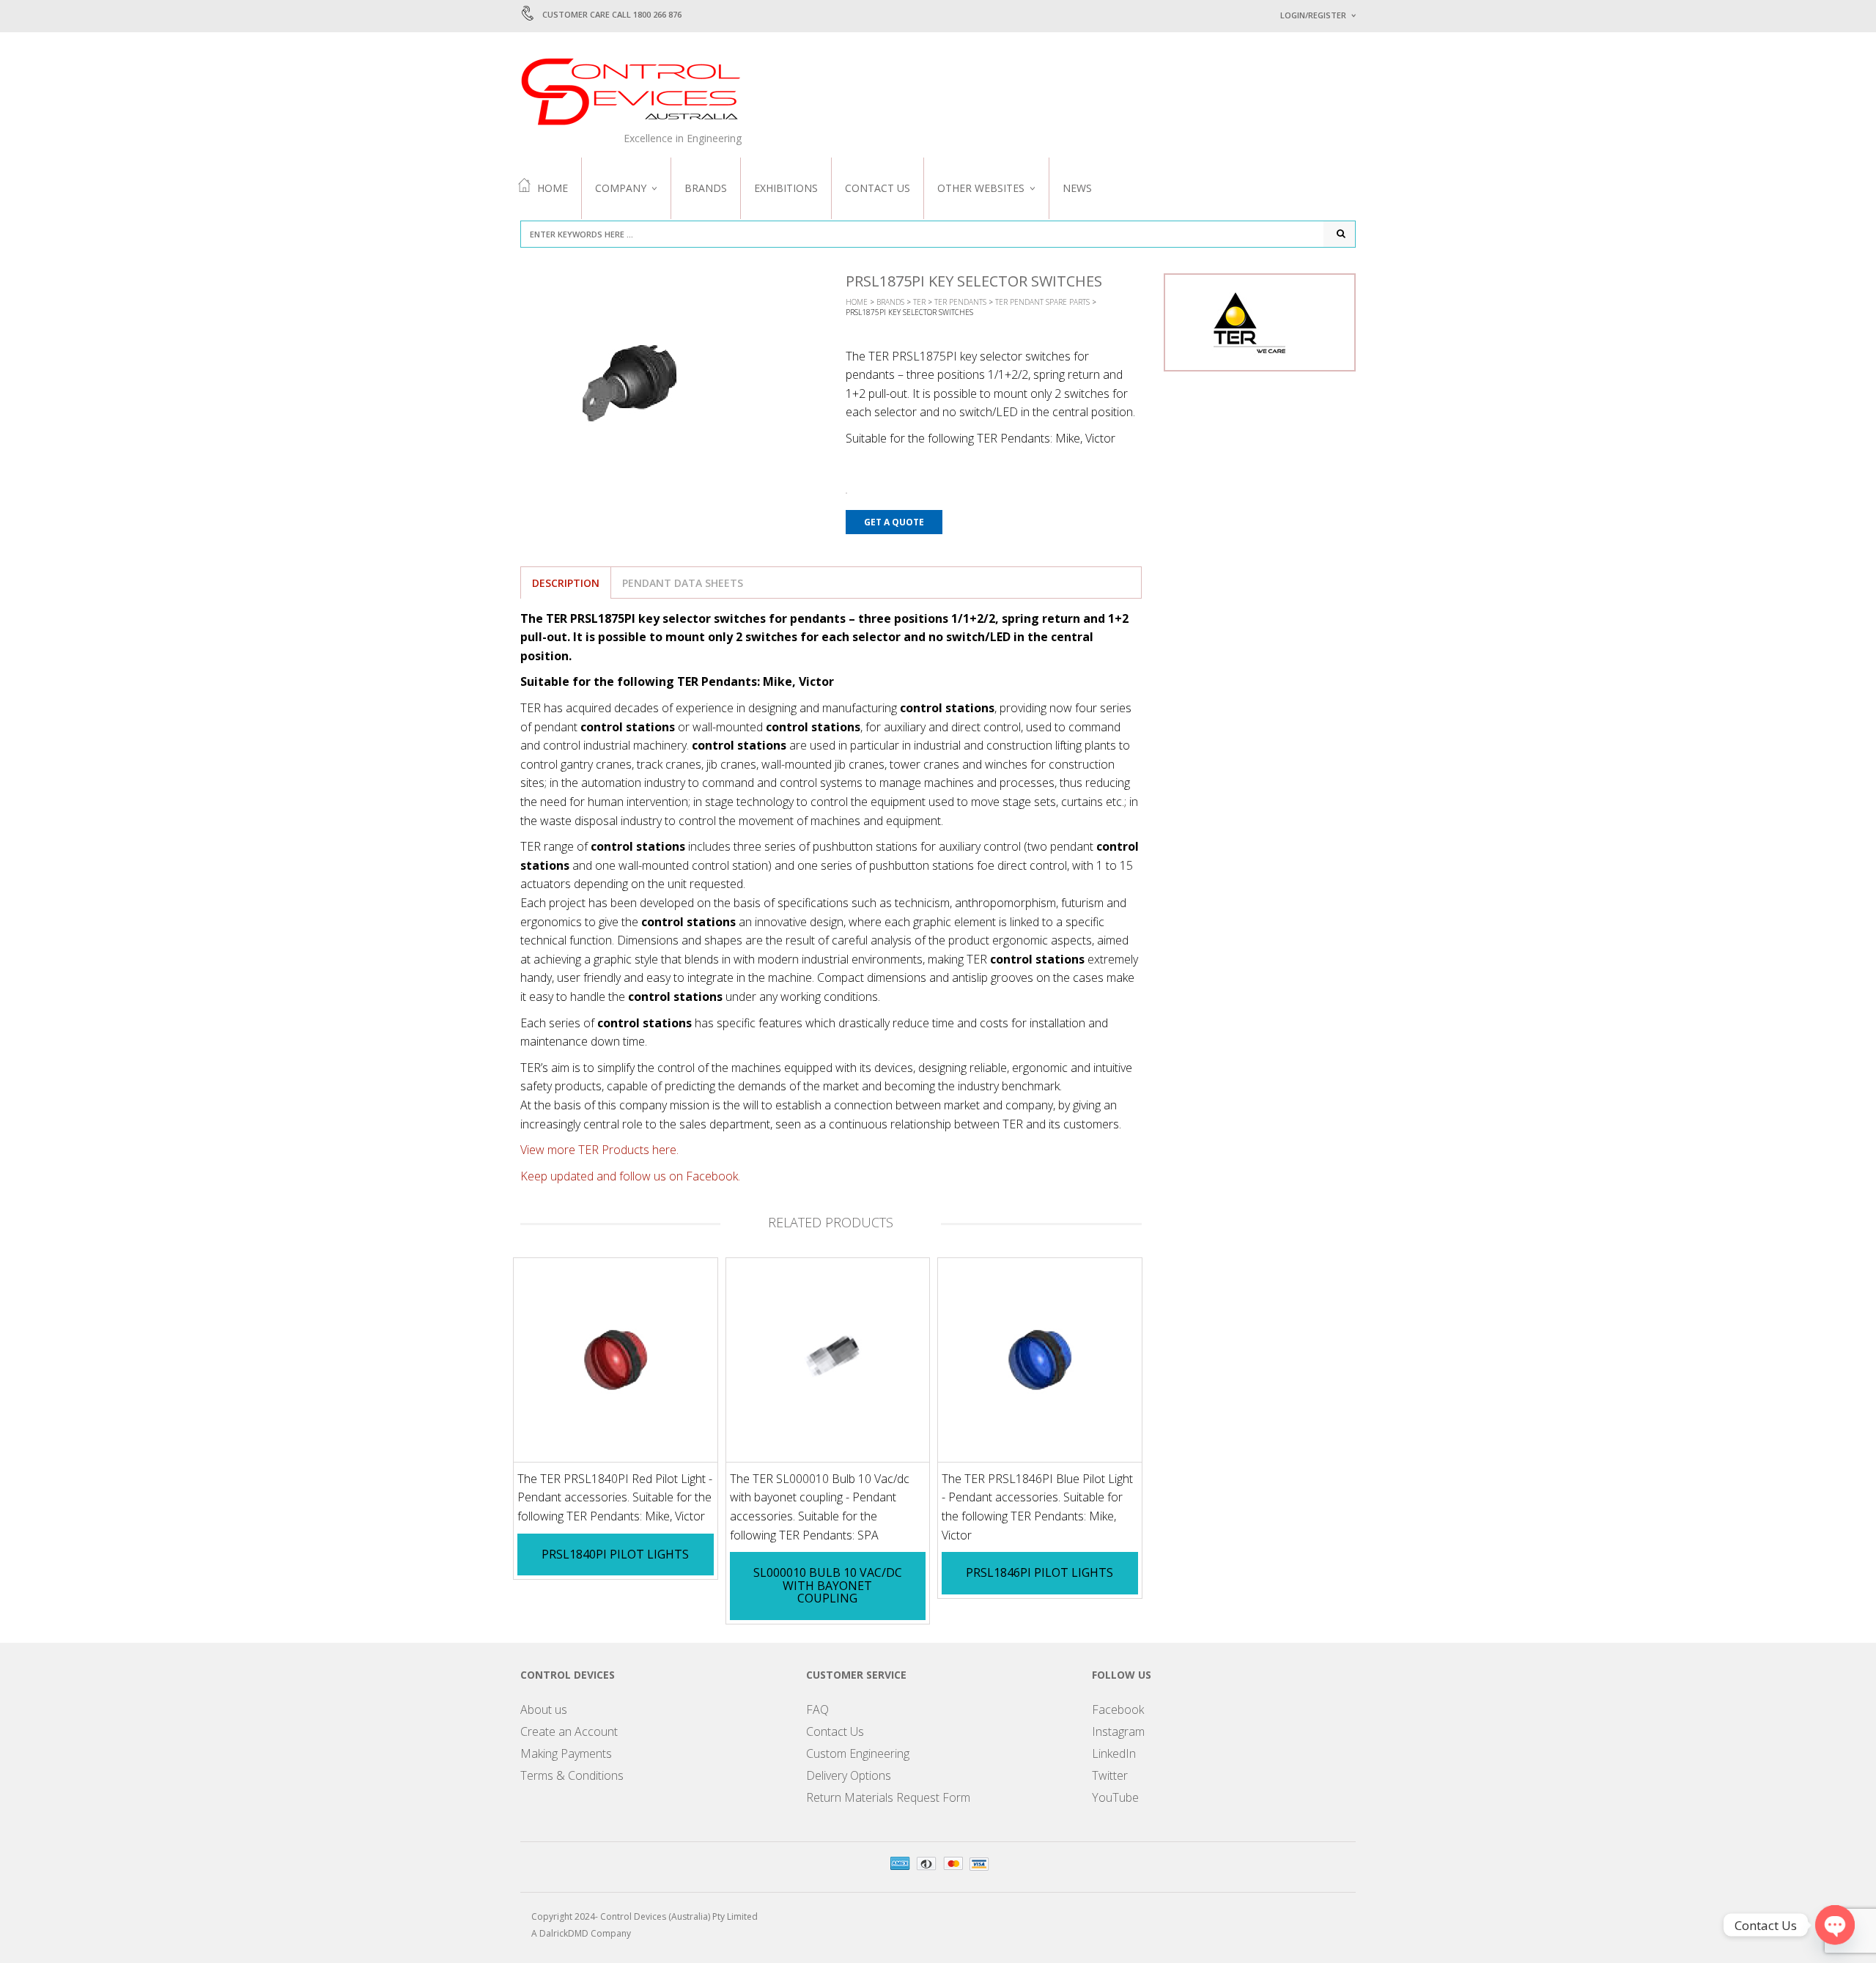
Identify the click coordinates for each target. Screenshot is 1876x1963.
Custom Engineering (858, 1753)
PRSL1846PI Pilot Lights (1039, 1572)
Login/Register (1313, 15)
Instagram (1118, 1731)
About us (544, 1709)
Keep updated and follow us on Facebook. (630, 1176)
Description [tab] (566, 583)
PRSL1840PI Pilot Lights (615, 1554)
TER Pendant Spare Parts (1042, 302)
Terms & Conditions (572, 1775)
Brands (706, 188)
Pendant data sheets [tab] (683, 583)
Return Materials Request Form (888, 1797)
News (1077, 188)
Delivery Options (849, 1775)
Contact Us (878, 188)
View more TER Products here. (599, 1150)
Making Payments (566, 1753)
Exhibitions (786, 188)
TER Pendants (960, 302)
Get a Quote (894, 522)
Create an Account (569, 1731)
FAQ (817, 1709)
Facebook (1118, 1709)
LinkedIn (1114, 1753)
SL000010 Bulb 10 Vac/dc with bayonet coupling (828, 1585)
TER (919, 302)
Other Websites (981, 188)
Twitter (1110, 1775)
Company (621, 188)
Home (553, 188)
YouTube (1115, 1797)
